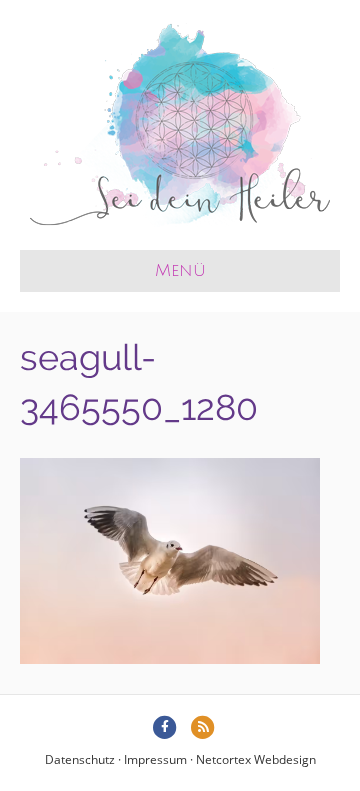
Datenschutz (80, 759)
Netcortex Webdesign (256, 759)
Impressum (155, 759)
